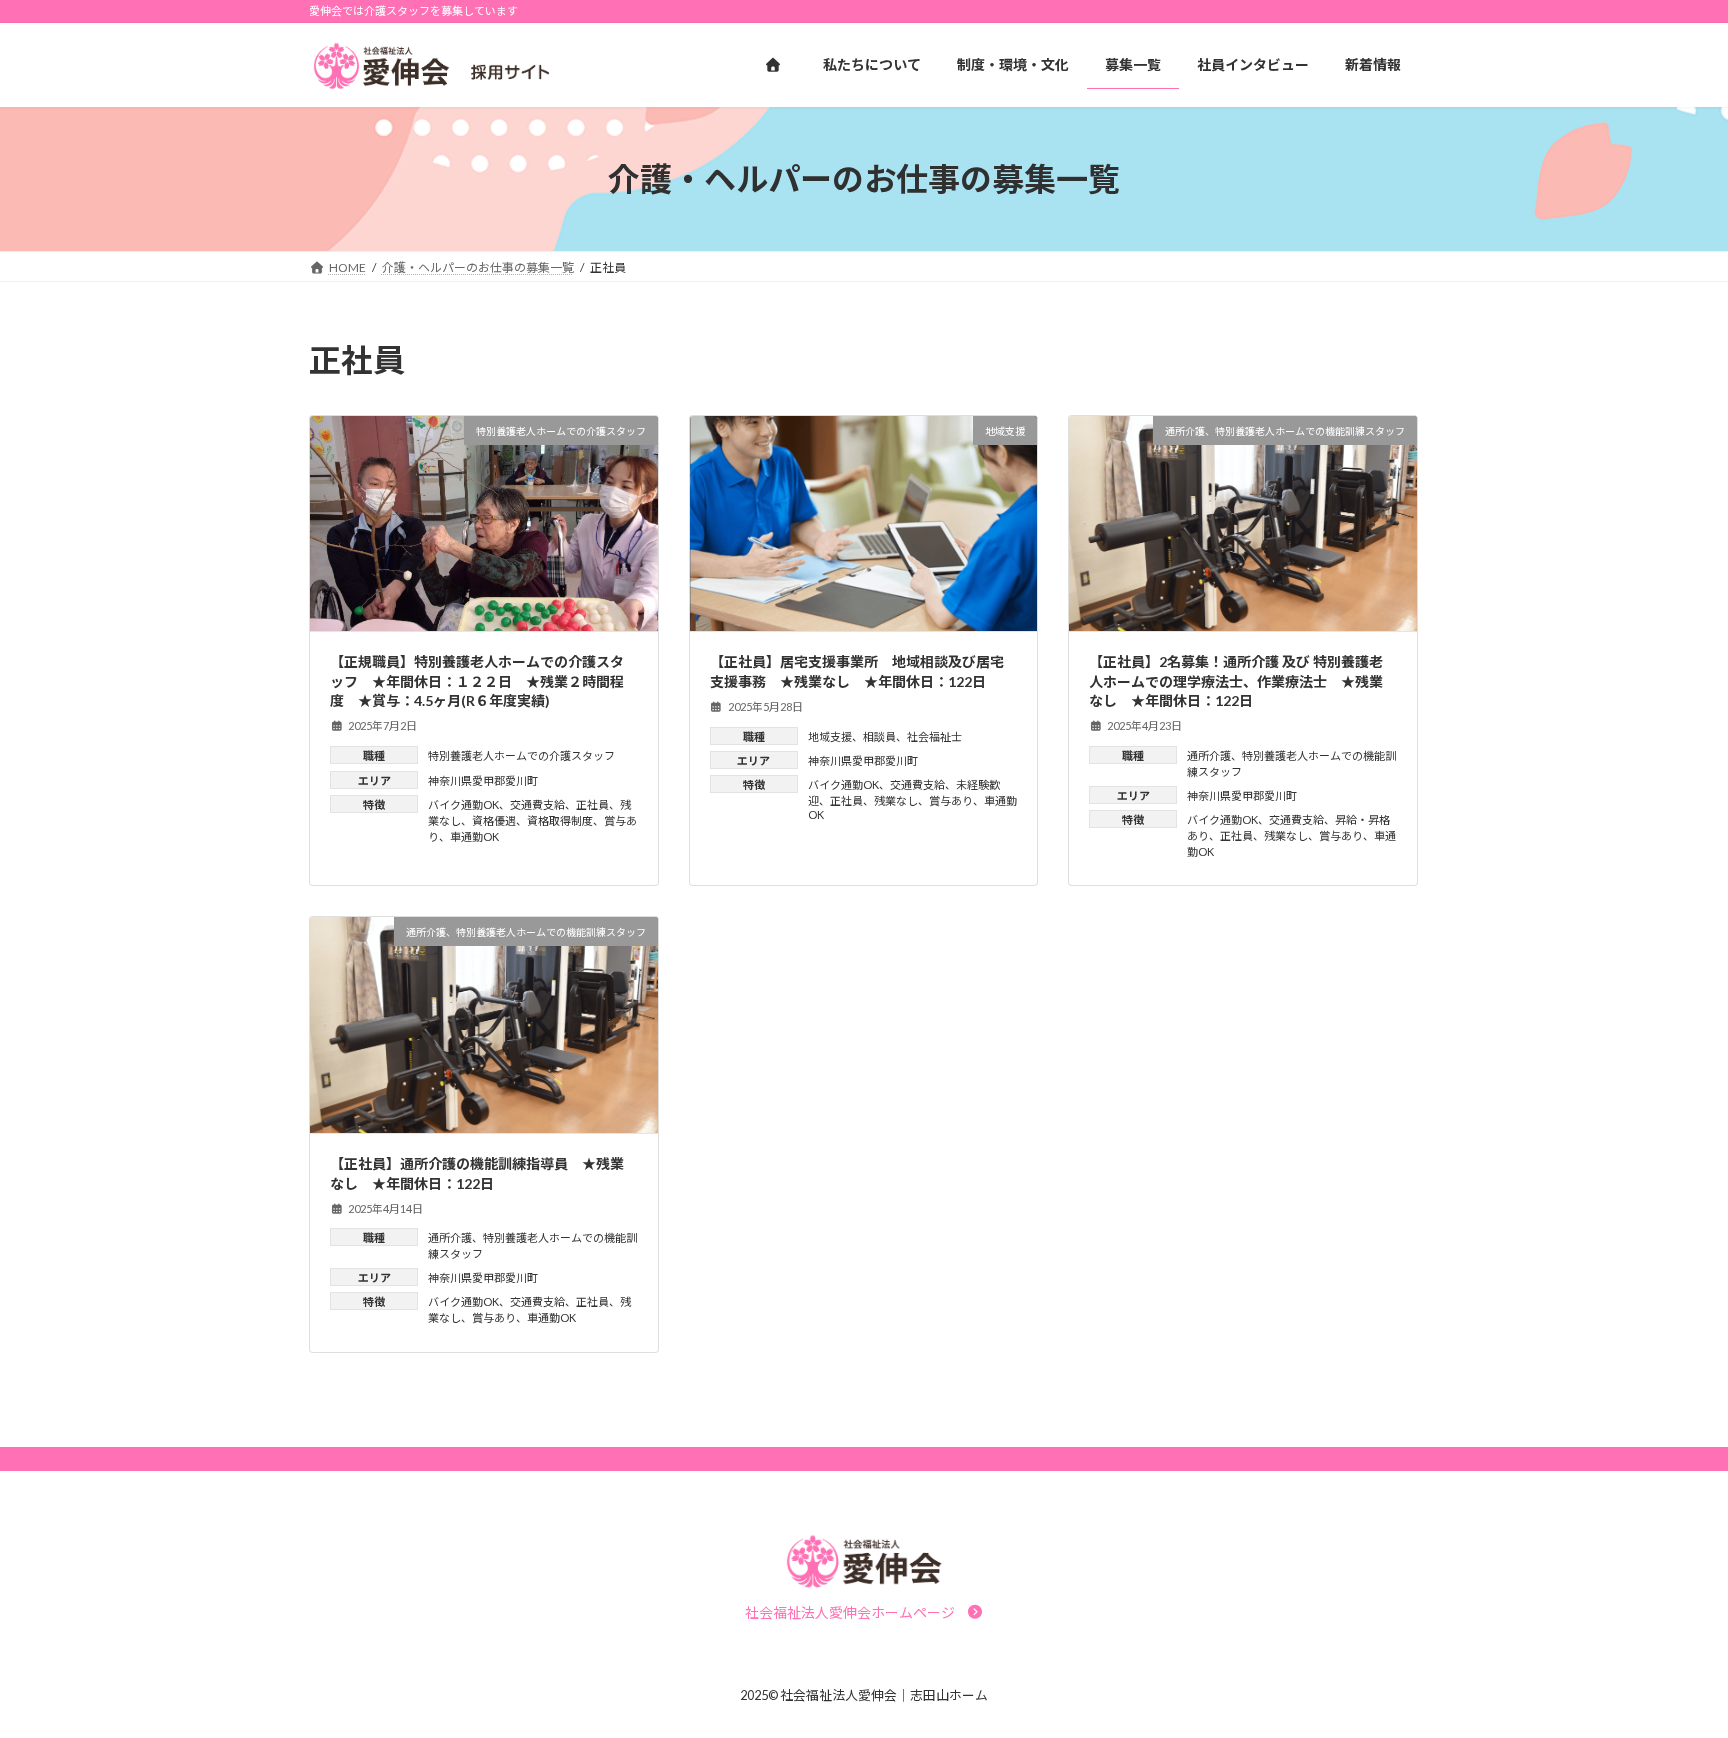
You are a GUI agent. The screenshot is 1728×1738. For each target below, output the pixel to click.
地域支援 (830, 736)
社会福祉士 (934, 736)
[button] (864, 1612)
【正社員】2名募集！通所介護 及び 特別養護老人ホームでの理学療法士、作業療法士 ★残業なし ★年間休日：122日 (1236, 681)
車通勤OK (474, 836)
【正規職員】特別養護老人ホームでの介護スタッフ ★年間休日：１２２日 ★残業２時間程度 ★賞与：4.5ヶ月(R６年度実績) (477, 681)
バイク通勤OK (463, 804)
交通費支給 (537, 804)
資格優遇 (494, 820)
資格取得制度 (560, 820)
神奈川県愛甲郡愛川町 (483, 780)
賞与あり (951, 800)
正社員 (592, 804)
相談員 (879, 736)
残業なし (896, 800)
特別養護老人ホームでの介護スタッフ (521, 755)
